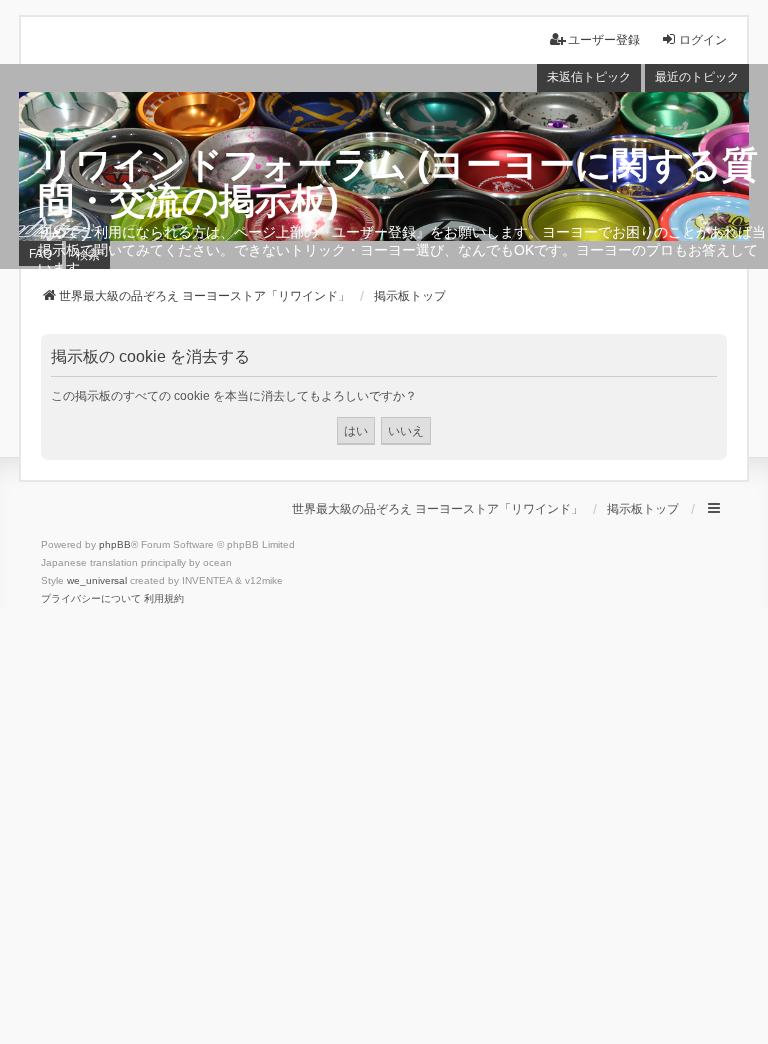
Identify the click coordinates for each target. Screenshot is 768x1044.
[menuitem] (91, 599)
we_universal (97, 580)
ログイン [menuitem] (703, 40)
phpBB (115, 544)
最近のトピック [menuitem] (697, 77)
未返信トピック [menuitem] (589, 77)
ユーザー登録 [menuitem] (604, 40)
